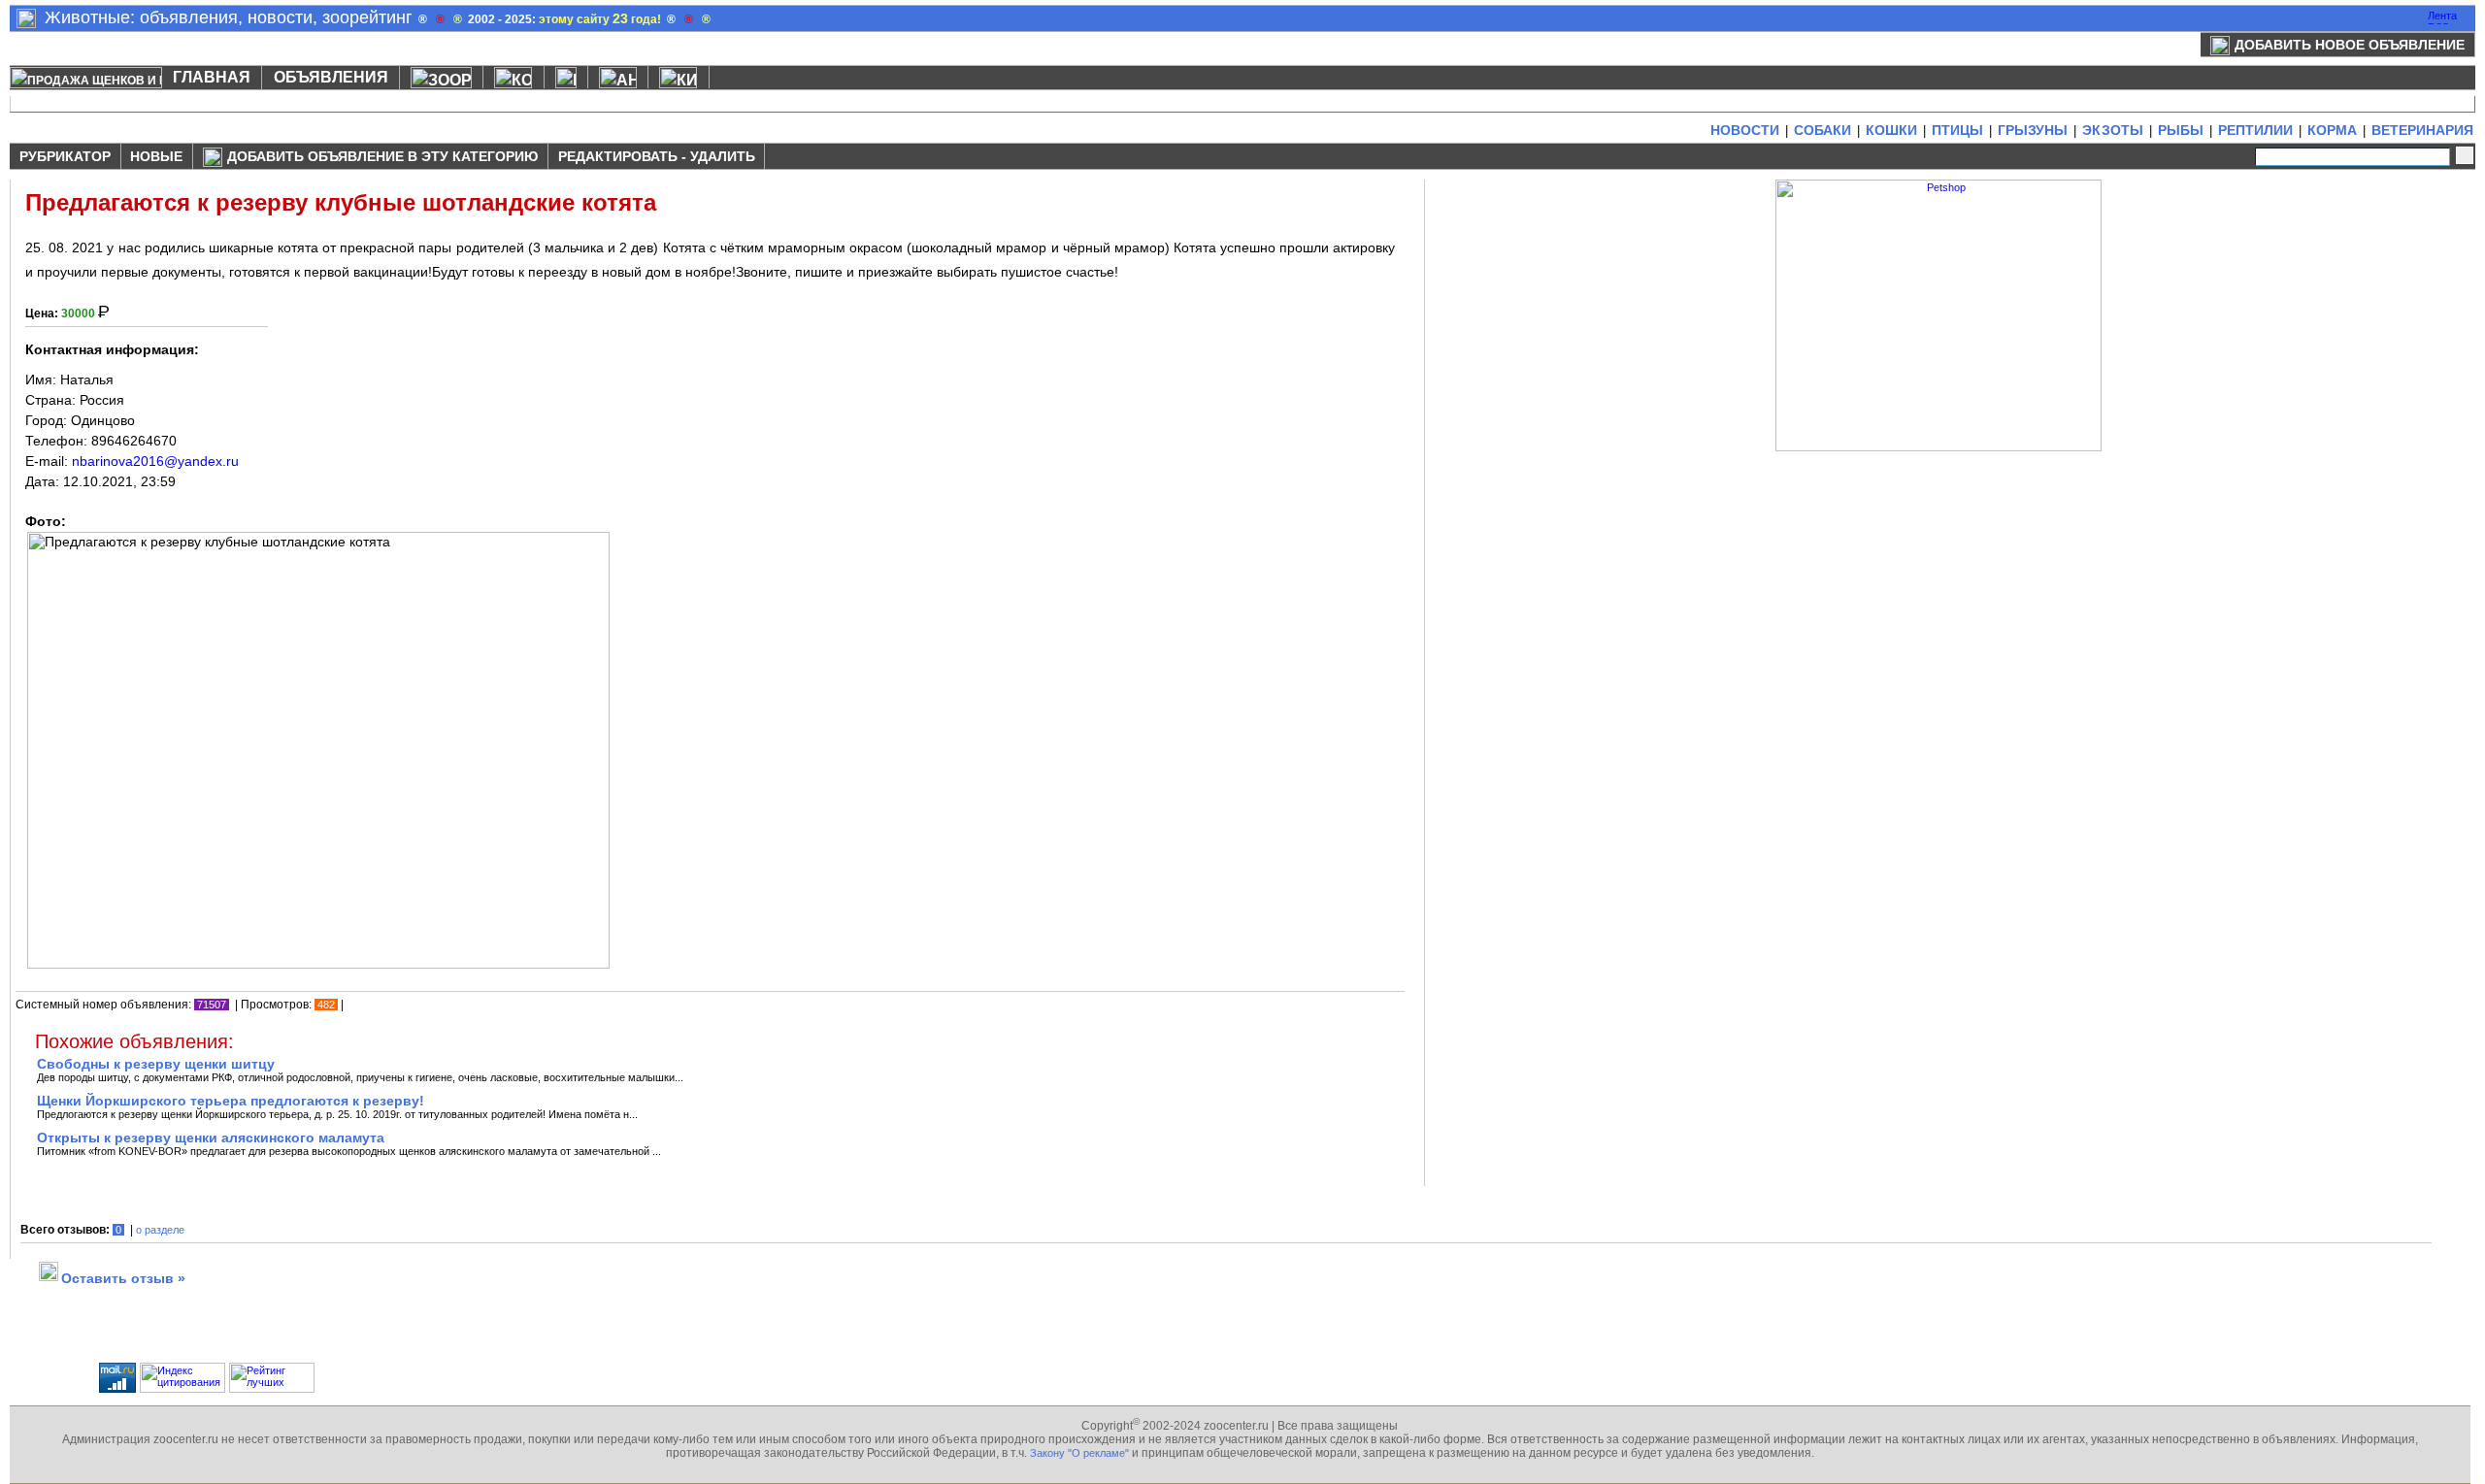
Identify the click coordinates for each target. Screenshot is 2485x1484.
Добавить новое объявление (2350, 45)
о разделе (160, 1230)
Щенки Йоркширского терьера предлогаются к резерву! (231, 1101)
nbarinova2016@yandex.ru (155, 461)
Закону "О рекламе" (1079, 1453)
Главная (212, 77)
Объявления (331, 77)
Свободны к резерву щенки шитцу (156, 1064)
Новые (156, 156)
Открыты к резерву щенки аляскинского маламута (211, 1138)
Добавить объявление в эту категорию (382, 156)
